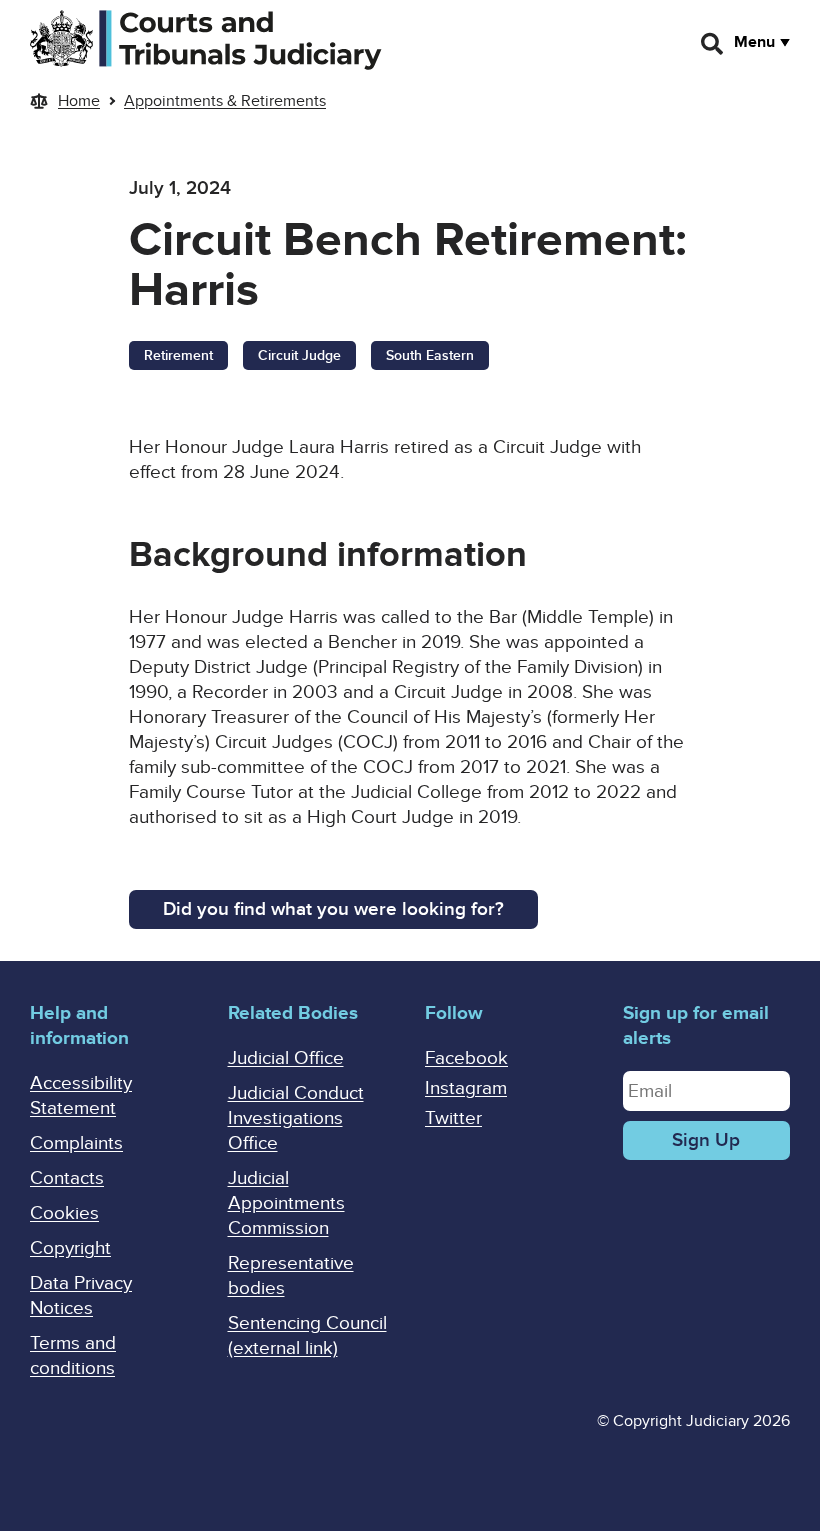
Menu (754, 42)
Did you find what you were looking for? (333, 909)
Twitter (453, 1118)
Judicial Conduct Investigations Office (296, 1118)
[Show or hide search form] (713, 44)
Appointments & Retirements (225, 101)
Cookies (64, 1213)
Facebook (466, 1058)
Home (79, 101)
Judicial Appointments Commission (286, 1203)
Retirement (178, 355)
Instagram (466, 1088)
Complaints (76, 1143)
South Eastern (430, 355)
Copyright (70, 1248)
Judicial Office (286, 1058)
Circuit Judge (299, 355)
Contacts (67, 1178)
